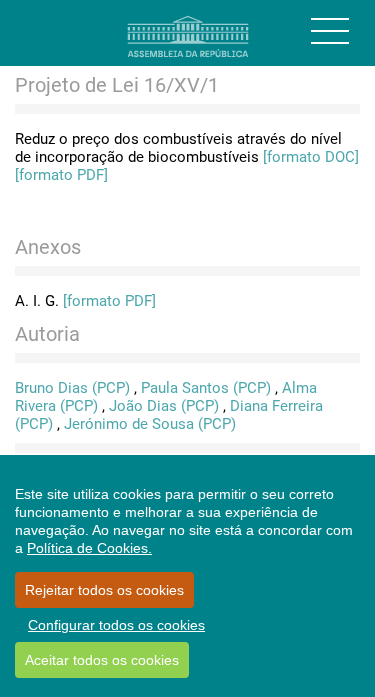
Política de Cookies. (89, 548)
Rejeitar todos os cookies (104, 590)
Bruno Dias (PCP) (72, 388)
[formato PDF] (61, 175)
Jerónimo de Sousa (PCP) (150, 424)
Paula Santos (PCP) (206, 388)
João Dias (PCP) (164, 406)
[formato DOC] (311, 157)
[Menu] (330, 31)
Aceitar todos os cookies (102, 660)
